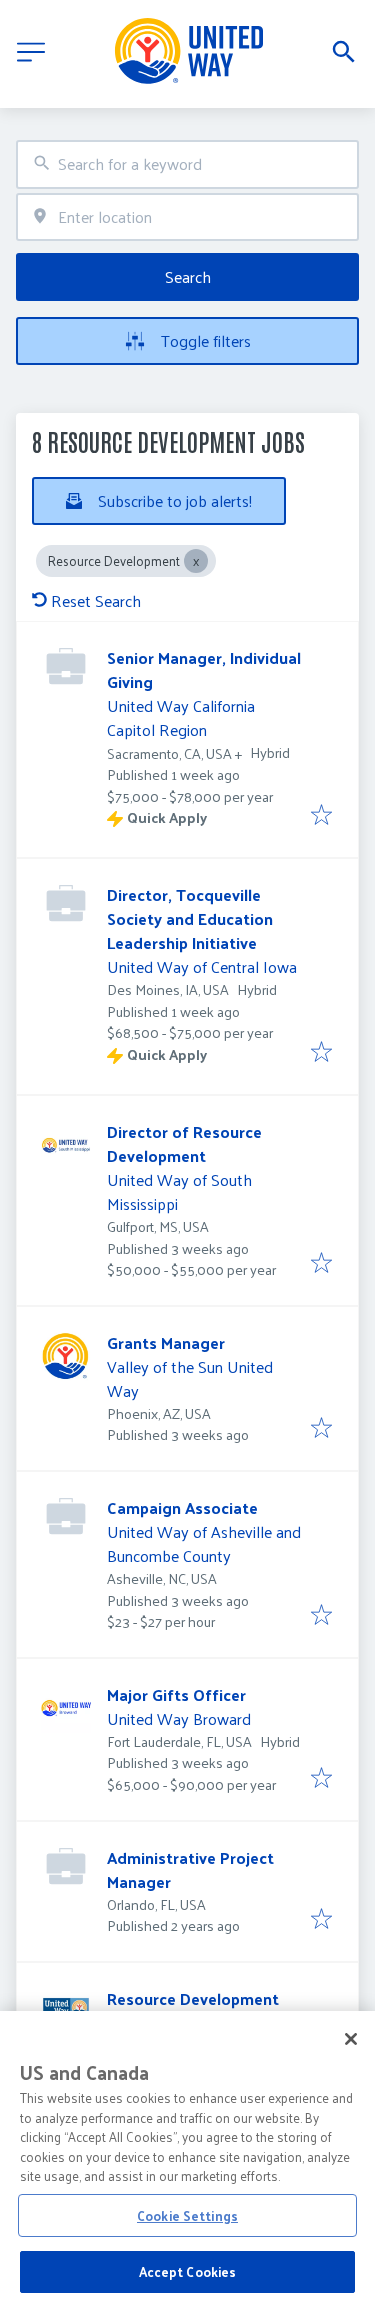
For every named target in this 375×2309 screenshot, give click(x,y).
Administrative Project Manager (190, 1869)
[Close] (351, 2039)
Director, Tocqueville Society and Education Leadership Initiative (190, 918)
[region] (187, 2160)
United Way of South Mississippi (179, 1191)
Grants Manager (166, 1342)
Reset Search (96, 600)
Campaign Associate (182, 1507)
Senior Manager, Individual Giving (204, 669)
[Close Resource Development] (196, 561)
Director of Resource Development (184, 1143)
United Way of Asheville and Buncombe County (204, 1543)
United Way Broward (179, 1718)
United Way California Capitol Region (181, 717)
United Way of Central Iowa (202, 966)
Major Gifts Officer (176, 1694)
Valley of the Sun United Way (190, 1378)
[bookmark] (321, 816)
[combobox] (187, 164)
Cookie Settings (187, 2215)
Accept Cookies (188, 2271)
